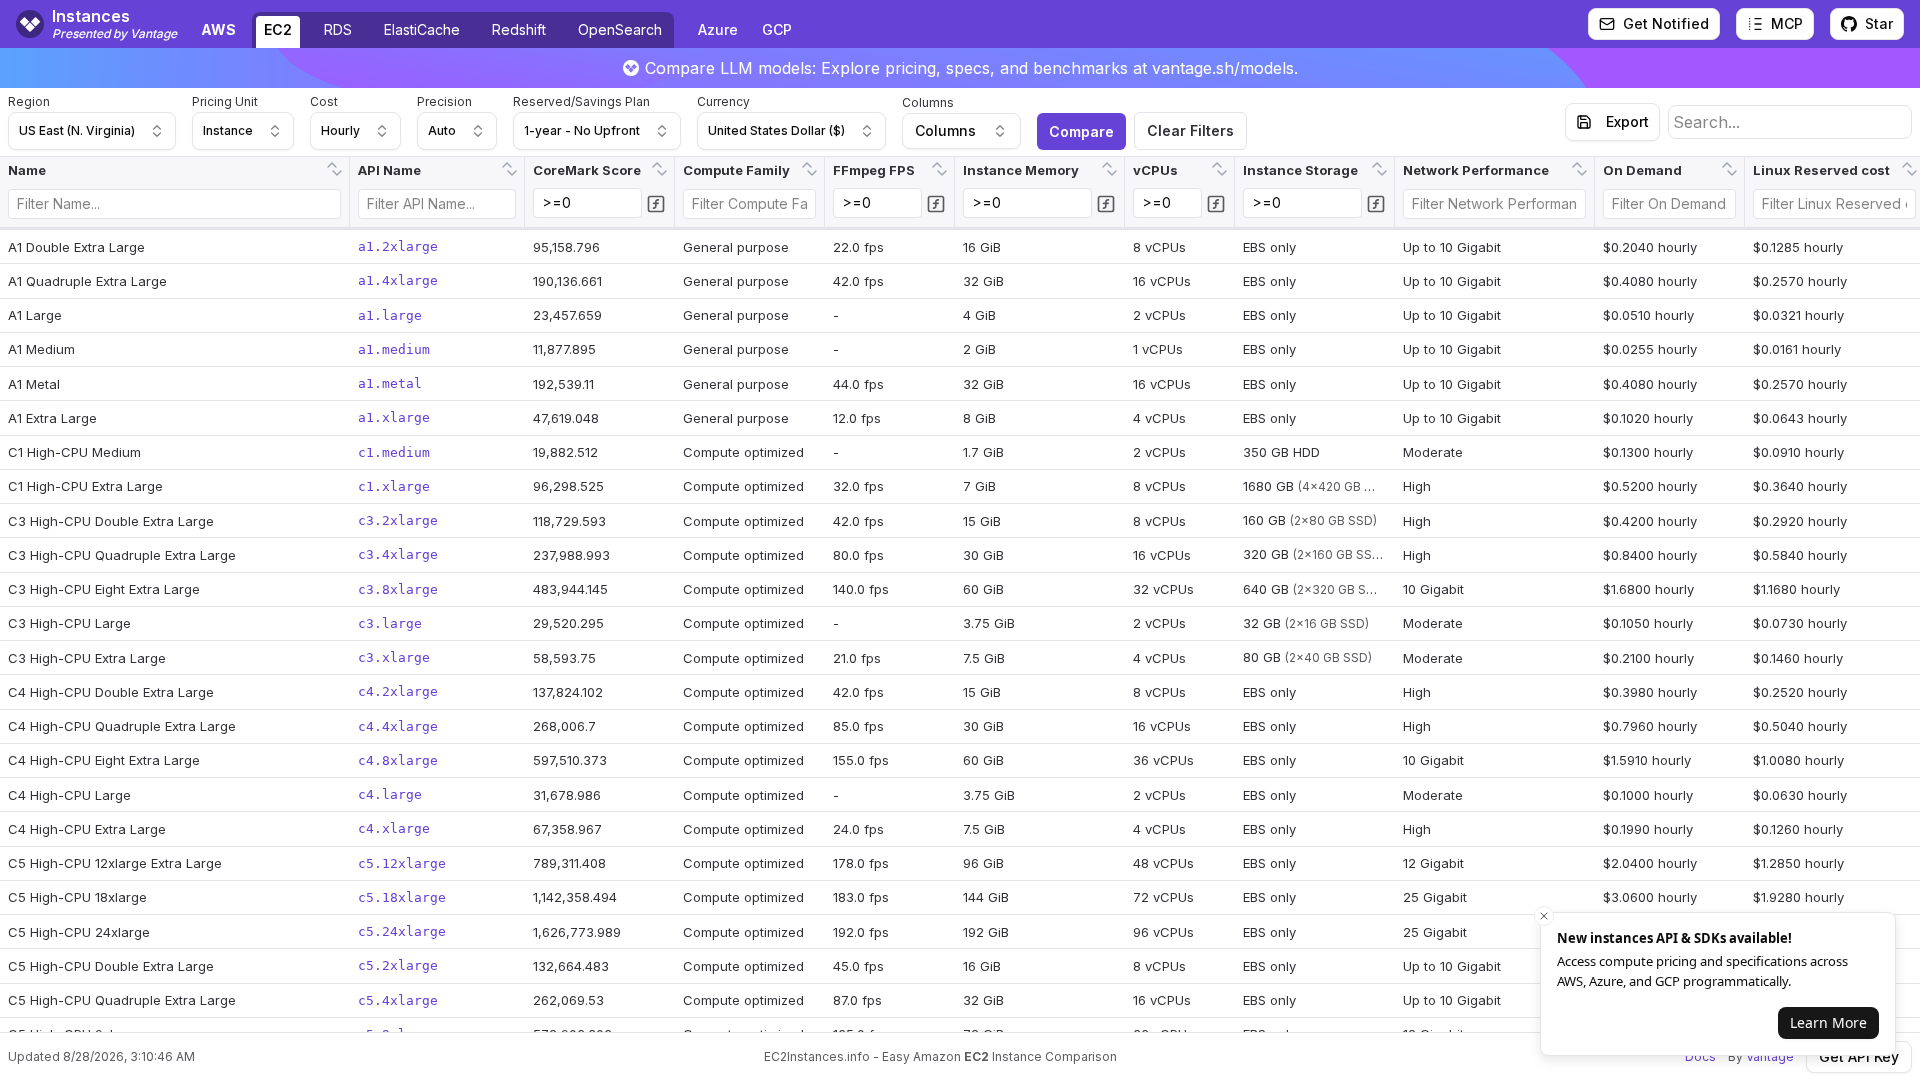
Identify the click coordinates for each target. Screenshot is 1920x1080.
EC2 (278, 29)
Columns (928, 102)
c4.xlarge (394, 828)
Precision (444, 101)
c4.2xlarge (398, 691)
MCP (1787, 23)
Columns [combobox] (945, 130)
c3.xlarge (394, 657)
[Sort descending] (337, 175)
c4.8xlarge (398, 760)
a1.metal (390, 383)
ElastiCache (422, 29)
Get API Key (1859, 1056)
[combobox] (92, 131)
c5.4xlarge (398, 1000)
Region (29, 101)
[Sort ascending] (332, 163)
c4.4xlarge (398, 726)
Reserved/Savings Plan (581, 101)
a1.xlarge (394, 417)
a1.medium (394, 349)
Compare (1081, 131)
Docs (1700, 1056)
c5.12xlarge (402, 863)
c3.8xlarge (398, 589)
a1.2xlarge (398, 246)
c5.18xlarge (402, 897)
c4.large (390, 794)
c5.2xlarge (398, 965)
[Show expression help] (656, 204)
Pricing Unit (225, 101)
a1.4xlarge (398, 280)
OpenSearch (620, 29)
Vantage (1770, 1056)
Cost (324, 101)
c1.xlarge (394, 486)
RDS (338, 29)
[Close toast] (1544, 916)
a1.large (390, 315)
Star (1879, 23)
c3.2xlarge (398, 520)
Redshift (519, 29)
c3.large (390, 623)
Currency (723, 101)
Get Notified (1666, 23)
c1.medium (394, 452)
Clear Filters (1190, 130)
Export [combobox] (1627, 121)
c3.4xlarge (398, 554)
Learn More (1828, 1022)
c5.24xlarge (402, 931)
